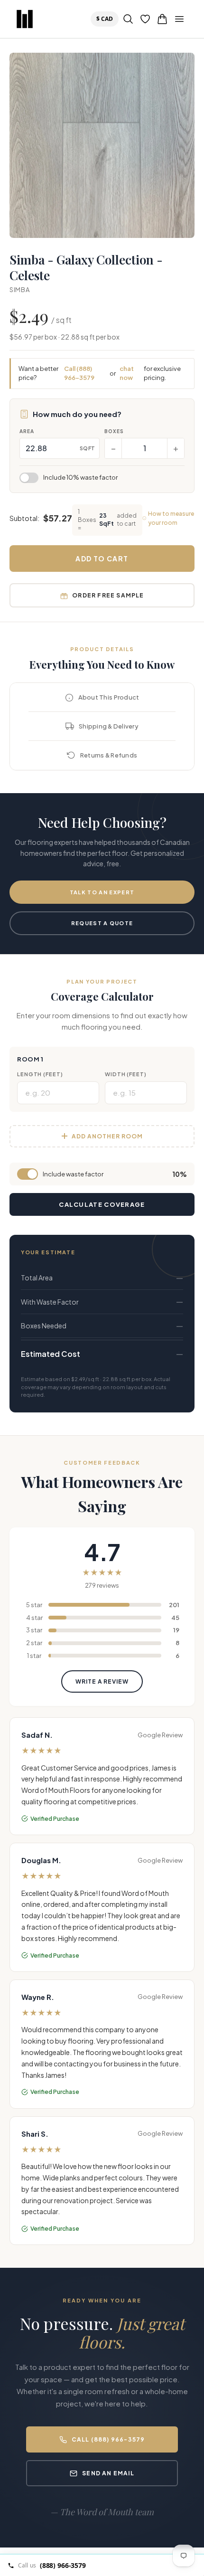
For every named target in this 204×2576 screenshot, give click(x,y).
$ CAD (107, 19)
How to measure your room (171, 518)
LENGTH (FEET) (40, 1074)
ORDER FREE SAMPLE (108, 595)
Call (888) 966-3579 (79, 373)
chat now (127, 373)
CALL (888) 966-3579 (108, 2439)
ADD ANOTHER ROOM (107, 1136)
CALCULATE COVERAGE (102, 1204)
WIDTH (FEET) (126, 1074)
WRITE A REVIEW (102, 1681)
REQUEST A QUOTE (102, 923)
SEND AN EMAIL (108, 2473)
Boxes (114, 431)
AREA (27, 431)
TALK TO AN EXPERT (102, 892)
